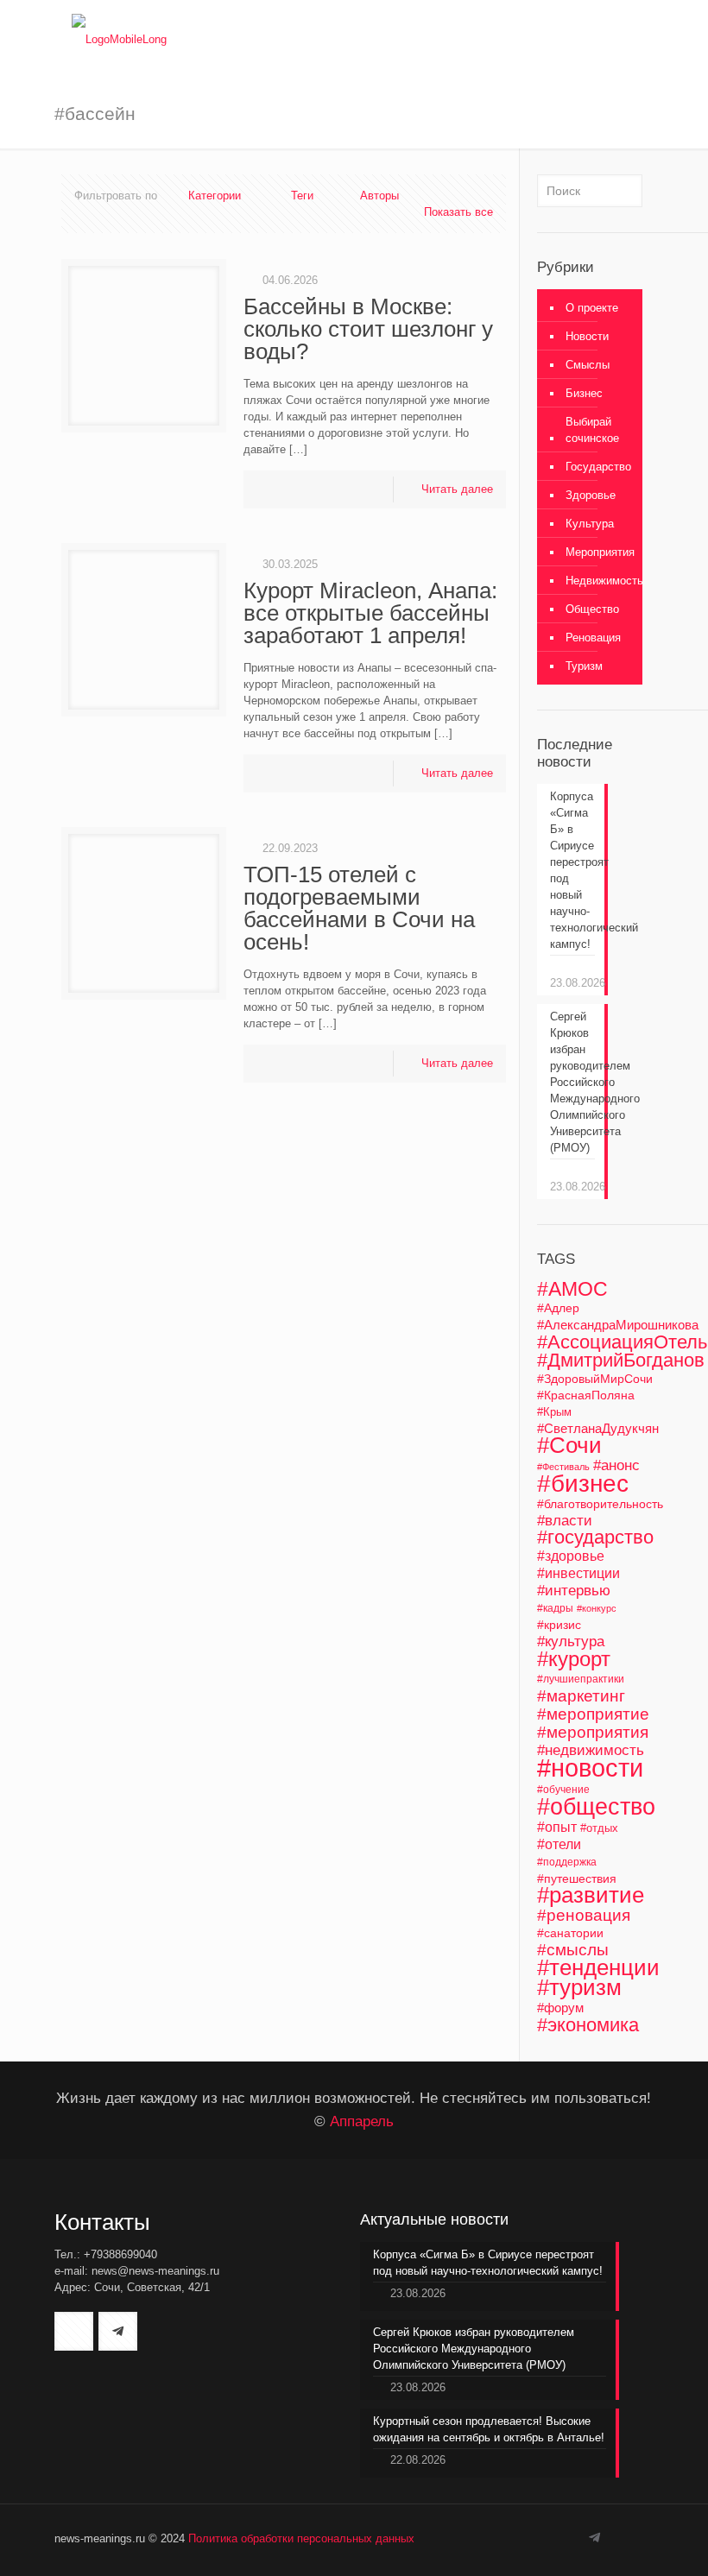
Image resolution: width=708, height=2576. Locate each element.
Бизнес (584, 393)
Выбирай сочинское (592, 430)
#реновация (584, 1915)
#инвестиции (578, 1573)
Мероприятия (600, 552)
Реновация (593, 638)
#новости (590, 1768)
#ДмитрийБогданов (621, 1361)
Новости (587, 336)
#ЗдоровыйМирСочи (595, 1379)
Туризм (584, 666)
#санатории (570, 1933)
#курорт (574, 1659)
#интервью (574, 1591)
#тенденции (598, 1967)
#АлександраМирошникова (618, 1325)
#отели (559, 1844)
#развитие (591, 1895)
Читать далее (457, 489)
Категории (215, 196)
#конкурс (597, 1608)
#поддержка (567, 1862)
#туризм (579, 1987)
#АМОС (572, 1289)
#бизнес (583, 1484)
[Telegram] (594, 2538)
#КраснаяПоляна (586, 1395)
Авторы (379, 196)
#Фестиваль (563, 1467)
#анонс (616, 1465)
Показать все (458, 212)
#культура (571, 1642)
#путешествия (577, 1879)
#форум (560, 2008)
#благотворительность (600, 1504)
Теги (302, 196)
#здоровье (571, 1556)
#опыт (557, 1827)
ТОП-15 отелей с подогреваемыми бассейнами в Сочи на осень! (359, 908)
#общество (596, 1806)
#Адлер (558, 1308)
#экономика (588, 2025)
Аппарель (362, 2121)
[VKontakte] (575, 2538)
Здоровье (591, 495)
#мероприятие (593, 1714)
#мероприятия (593, 1732)
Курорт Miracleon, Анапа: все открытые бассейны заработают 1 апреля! (370, 613)
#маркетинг (581, 1696)
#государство (595, 1537)
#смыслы (573, 1950)
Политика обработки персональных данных (301, 2538)
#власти (565, 1521)
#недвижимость (591, 1750)
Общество (592, 609)
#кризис (559, 1625)
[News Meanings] (119, 39)
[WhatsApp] (551, 2538)
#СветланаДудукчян (598, 1429)
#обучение (563, 1790)
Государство (598, 467)
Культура (590, 524)
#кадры (555, 1608)
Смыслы (588, 365)
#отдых (599, 1828)
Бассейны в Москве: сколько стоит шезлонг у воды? (368, 329)
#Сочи (569, 1445)
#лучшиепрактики (581, 1679)
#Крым (554, 1412)
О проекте (592, 308)
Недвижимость (604, 581)
